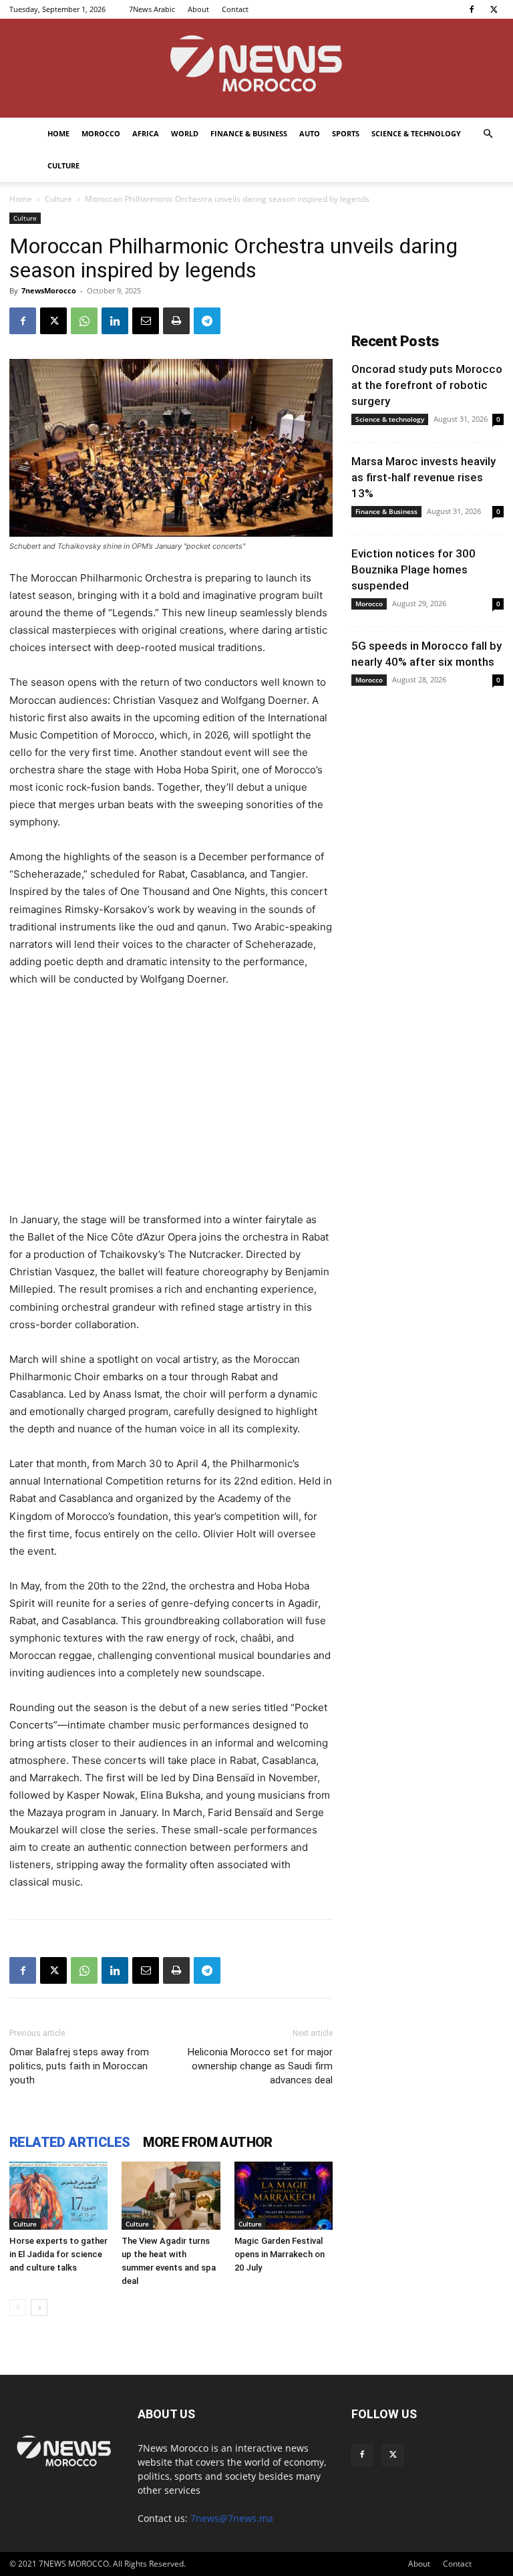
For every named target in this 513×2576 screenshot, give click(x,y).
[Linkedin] (115, 321)
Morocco (101, 133)
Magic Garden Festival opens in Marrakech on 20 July (280, 2254)
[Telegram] (207, 321)
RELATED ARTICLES (69, 2142)
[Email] (146, 321)
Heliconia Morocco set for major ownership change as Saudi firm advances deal (260, 2066)
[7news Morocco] (256, 68)
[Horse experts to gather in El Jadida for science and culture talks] (58, 2195)
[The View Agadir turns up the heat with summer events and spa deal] (171, 2195)
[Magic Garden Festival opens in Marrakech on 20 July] (284, 2195)
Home (58, 133)
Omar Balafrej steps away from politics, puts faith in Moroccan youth (79, 2066)
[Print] (176, 321)
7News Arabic (152, 9)
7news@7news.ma (232, 2518)
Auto (310, 133)
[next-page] (39, 2308)
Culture (63, 165)
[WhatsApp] (84, 321)
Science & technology (416, 133)
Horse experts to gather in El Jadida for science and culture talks (58, 2254)
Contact (235, 9)
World (185, 133)
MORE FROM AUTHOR (207, 2142)
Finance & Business (249, 133)
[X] (494, 9)
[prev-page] (18, 2308)
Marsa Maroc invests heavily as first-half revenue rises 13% (423, 477)
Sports (346, 133)
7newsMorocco (49, 290)
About (198, 9)
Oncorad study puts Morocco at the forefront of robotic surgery (427, 385)
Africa (146, 133)
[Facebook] (472, 9)
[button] (488, 134)
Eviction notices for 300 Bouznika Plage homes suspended (413, 569)
